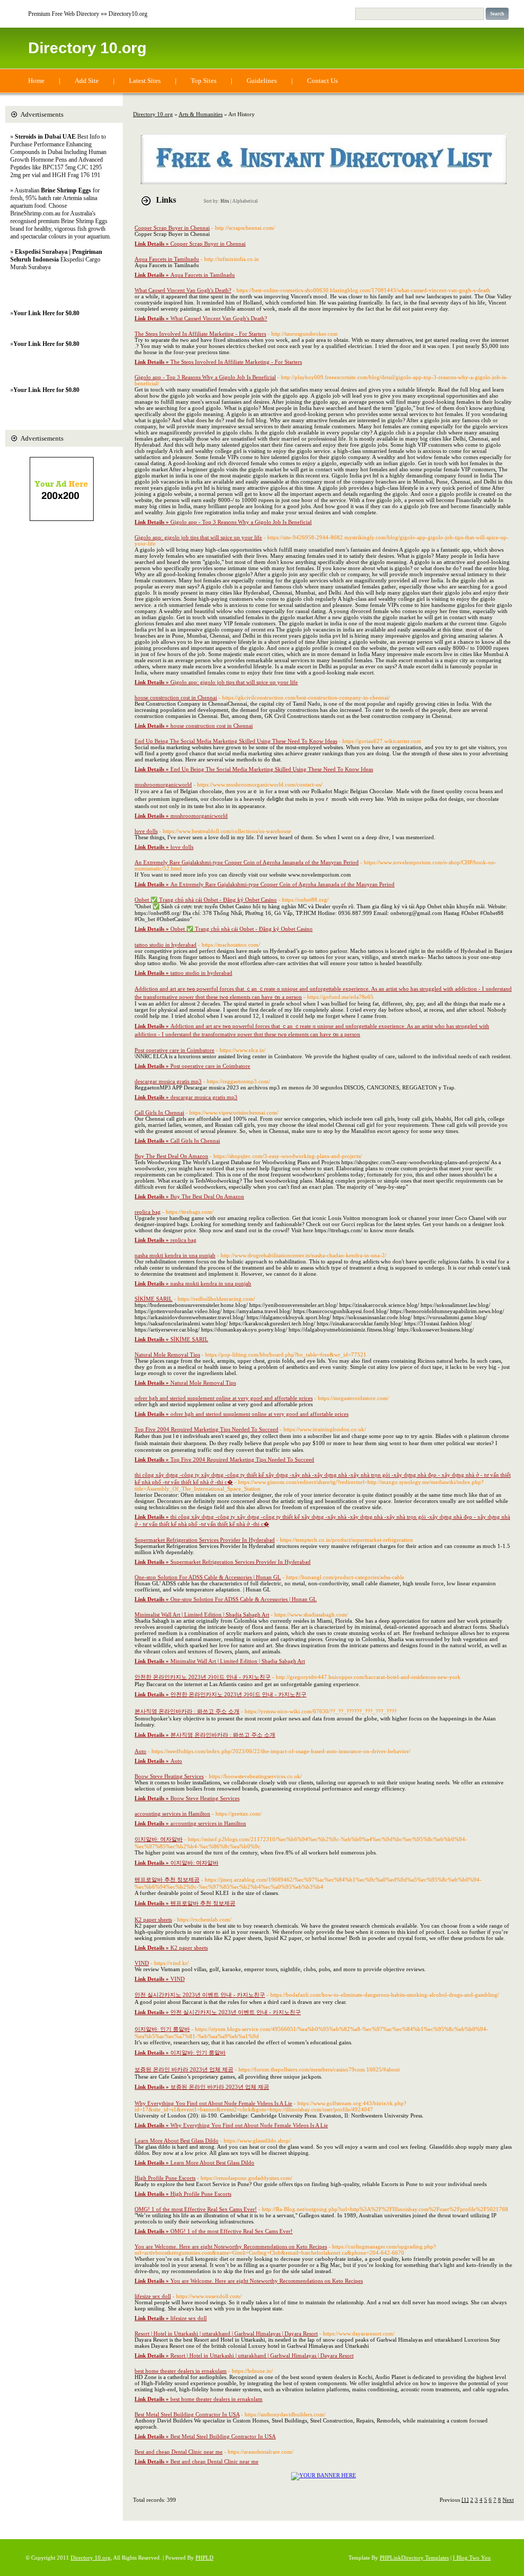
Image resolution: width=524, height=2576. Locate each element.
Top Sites (204, 81)
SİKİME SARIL (154, 1299)
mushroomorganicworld (163, 784)
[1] (465, 2500)
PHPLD (204, 2558)
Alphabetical (245, 201)
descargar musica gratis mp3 (168, 1081)
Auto (140, 1751)
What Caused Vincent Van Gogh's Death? (183, 290)
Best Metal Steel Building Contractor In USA (187, 2414)
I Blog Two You (472, 2558)
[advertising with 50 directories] (324, 2475)
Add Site (87, 81)
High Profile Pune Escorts (165, 2178)
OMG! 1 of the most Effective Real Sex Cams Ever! (196, 2209)
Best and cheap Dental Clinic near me (179, 2452)
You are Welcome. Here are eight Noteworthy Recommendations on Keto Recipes (231, 2246)
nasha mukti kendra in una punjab (175, 1255)
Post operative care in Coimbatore (174, 1050)
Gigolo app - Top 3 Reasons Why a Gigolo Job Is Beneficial (205, 377)
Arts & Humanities (201, 114)
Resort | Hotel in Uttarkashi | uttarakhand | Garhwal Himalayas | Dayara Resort (226, 2333)
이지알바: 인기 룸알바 (162, 2029)
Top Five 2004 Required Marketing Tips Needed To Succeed (206, 1429)
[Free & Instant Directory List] (324, 182)
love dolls (146, 831)
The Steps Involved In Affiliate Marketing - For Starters (200, 334)
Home (36, 81)
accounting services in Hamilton (172, 1814)
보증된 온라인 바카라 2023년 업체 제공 (184, 2069)
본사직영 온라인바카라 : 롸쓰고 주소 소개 (187, 1711)
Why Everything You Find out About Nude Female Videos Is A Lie (213, 2103)
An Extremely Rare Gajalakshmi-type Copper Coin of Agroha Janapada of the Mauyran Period (247, 862)
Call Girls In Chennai (159, 1112)
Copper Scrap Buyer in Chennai (172, 228)
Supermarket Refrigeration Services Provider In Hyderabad (205, 1540)
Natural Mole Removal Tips (167, 1355)
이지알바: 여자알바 (159, 1839)
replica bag (148, 1212)
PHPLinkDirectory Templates (414, 2558)
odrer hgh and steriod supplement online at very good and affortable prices (224, 1398)
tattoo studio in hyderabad (166, 945)
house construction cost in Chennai (176, 697)
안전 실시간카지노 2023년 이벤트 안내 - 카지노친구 (200, 1995)
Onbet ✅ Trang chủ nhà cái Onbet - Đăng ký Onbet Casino (206, 900)
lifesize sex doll (153, 2296)
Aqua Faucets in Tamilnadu (167, 259)
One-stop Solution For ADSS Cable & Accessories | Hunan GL (208, 1577)
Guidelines (262, 81)
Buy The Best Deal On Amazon (171, 1156)
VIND (142, 1963)
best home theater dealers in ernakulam (181, 2371)
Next (508, 2500)
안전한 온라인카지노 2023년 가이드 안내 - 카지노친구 (203, 1677)
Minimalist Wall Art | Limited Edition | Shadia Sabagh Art (202, 1614)
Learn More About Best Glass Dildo (177, 2141)
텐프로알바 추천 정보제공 (167, 1880)
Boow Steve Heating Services (169, 1776)
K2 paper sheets (153, 1919)
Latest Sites (145, 81)
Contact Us (322, 81)
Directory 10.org (87, 48)
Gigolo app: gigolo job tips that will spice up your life (198, 537)
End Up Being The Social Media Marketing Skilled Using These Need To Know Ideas (236, 741)
